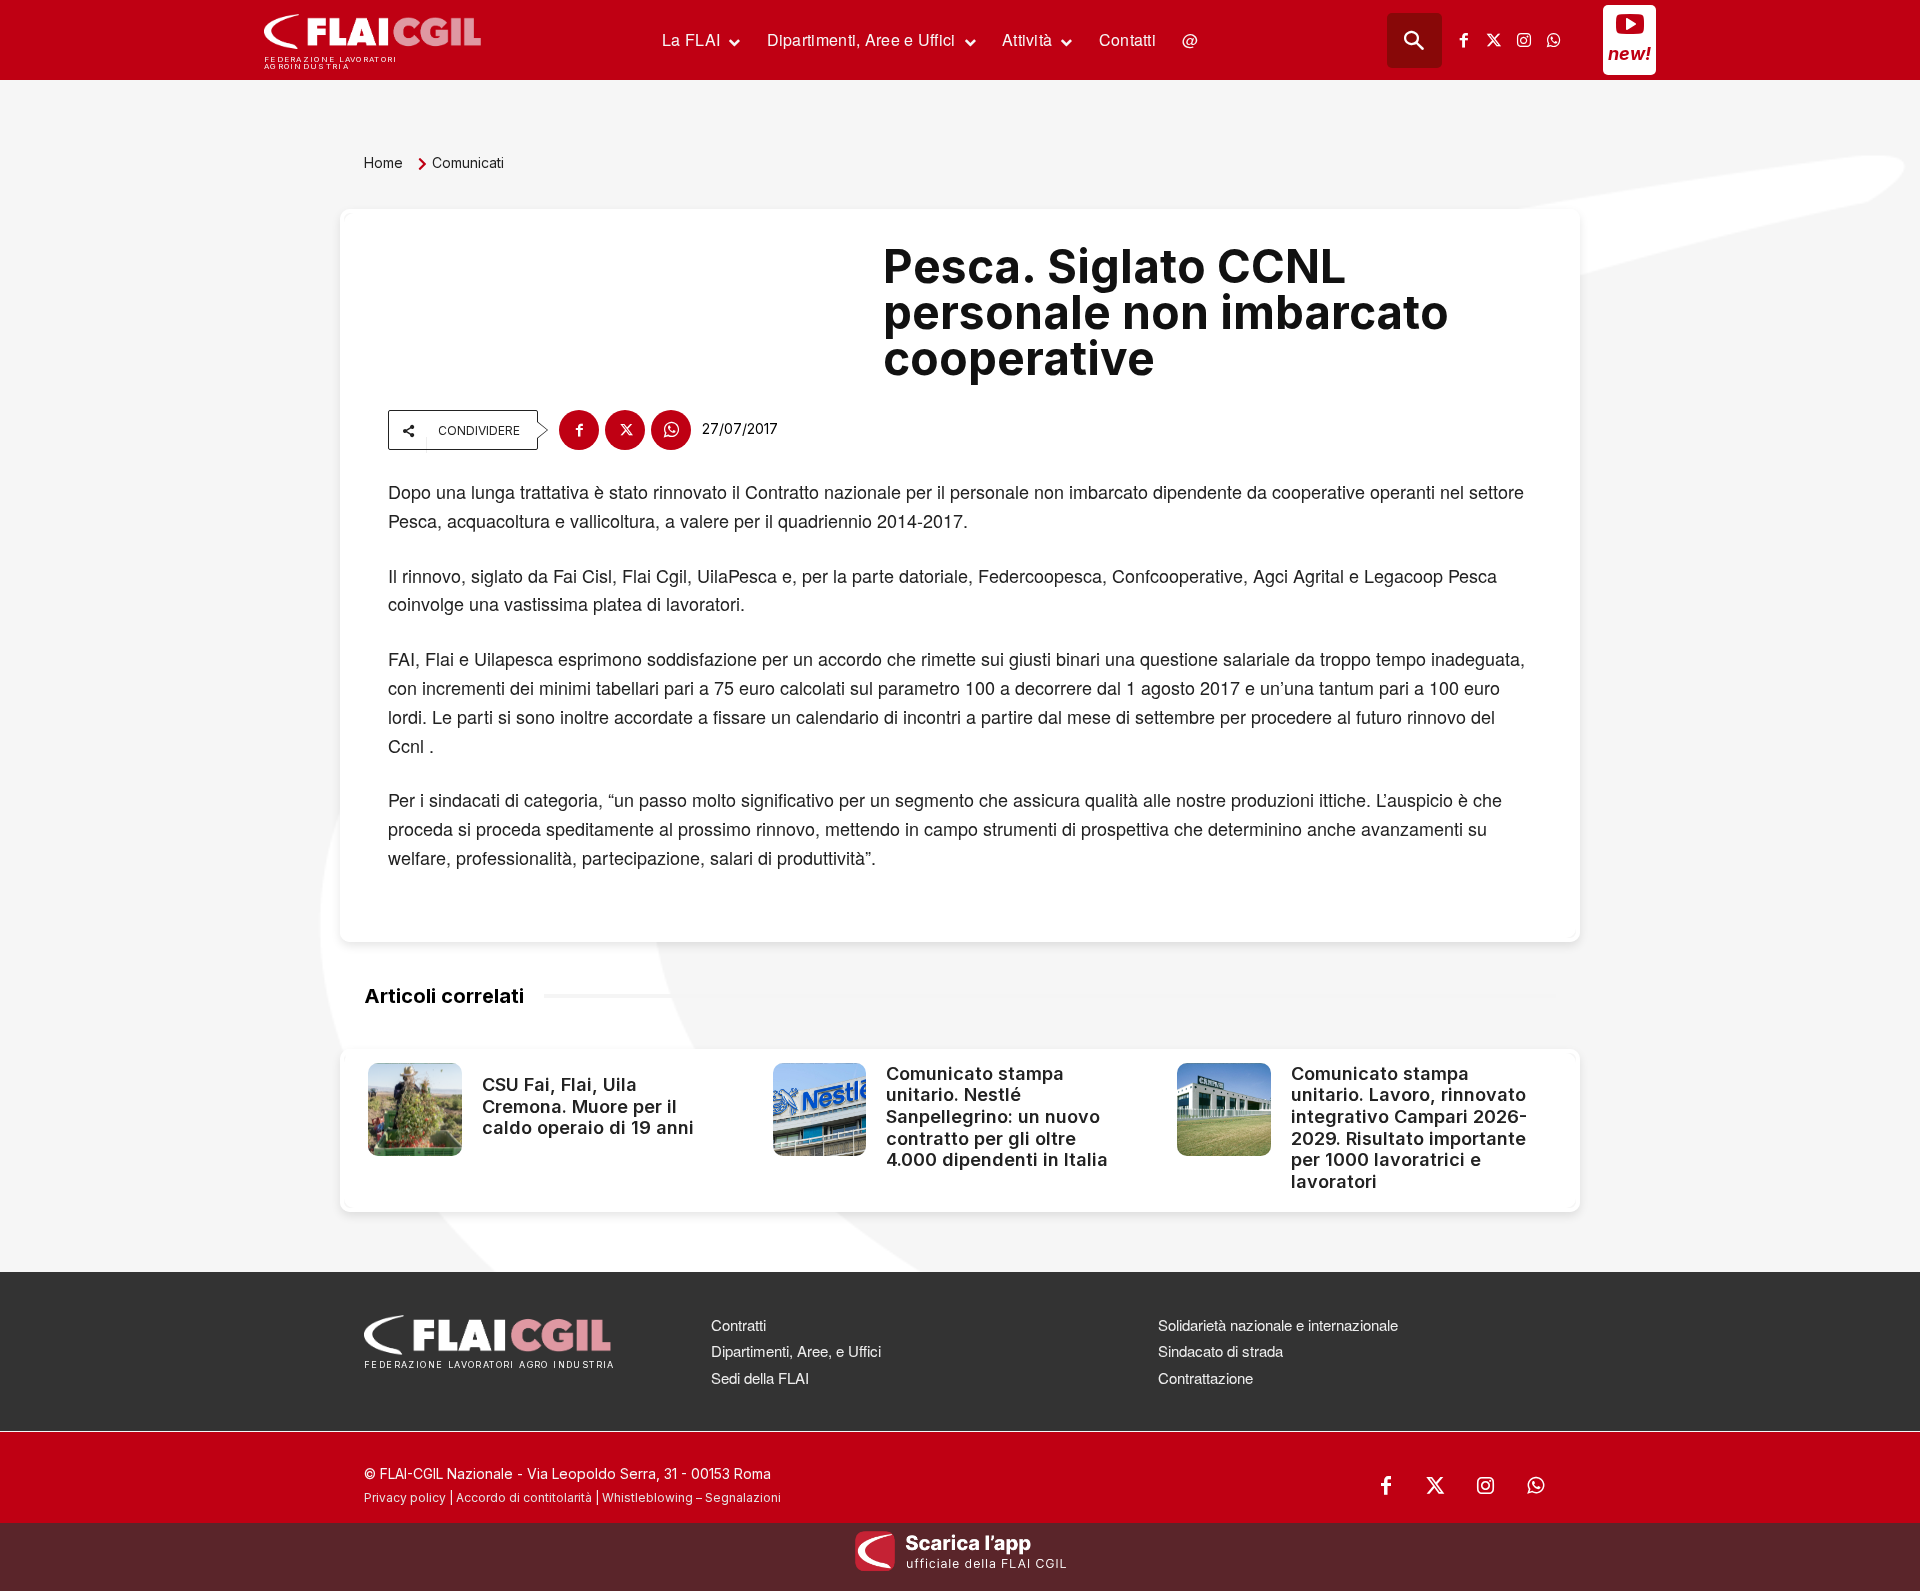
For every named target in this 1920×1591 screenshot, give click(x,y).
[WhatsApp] (671, 430)
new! (1629, 53)
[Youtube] (1630, 24)
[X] (625, 430)
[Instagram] (1524, 40)
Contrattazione (1205, 1377)
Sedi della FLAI (760, 1377)
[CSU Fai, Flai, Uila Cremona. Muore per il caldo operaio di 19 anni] (415, 1110)
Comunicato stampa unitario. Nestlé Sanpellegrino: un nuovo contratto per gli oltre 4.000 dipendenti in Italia (997, 1116)
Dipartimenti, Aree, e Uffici (796, 1350)
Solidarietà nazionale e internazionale (1278, 1324)
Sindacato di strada (1220, 1350)
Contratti (738, 1324)
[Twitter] (1494, 40)
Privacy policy (405, 1497)
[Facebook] (1464, 40)
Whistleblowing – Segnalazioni (691, 1497)
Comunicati (468, 162)
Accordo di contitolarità (524, 1497)
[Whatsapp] (1554, 40)
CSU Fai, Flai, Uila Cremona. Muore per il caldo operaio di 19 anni (588, 1106)
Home (383, 162)
